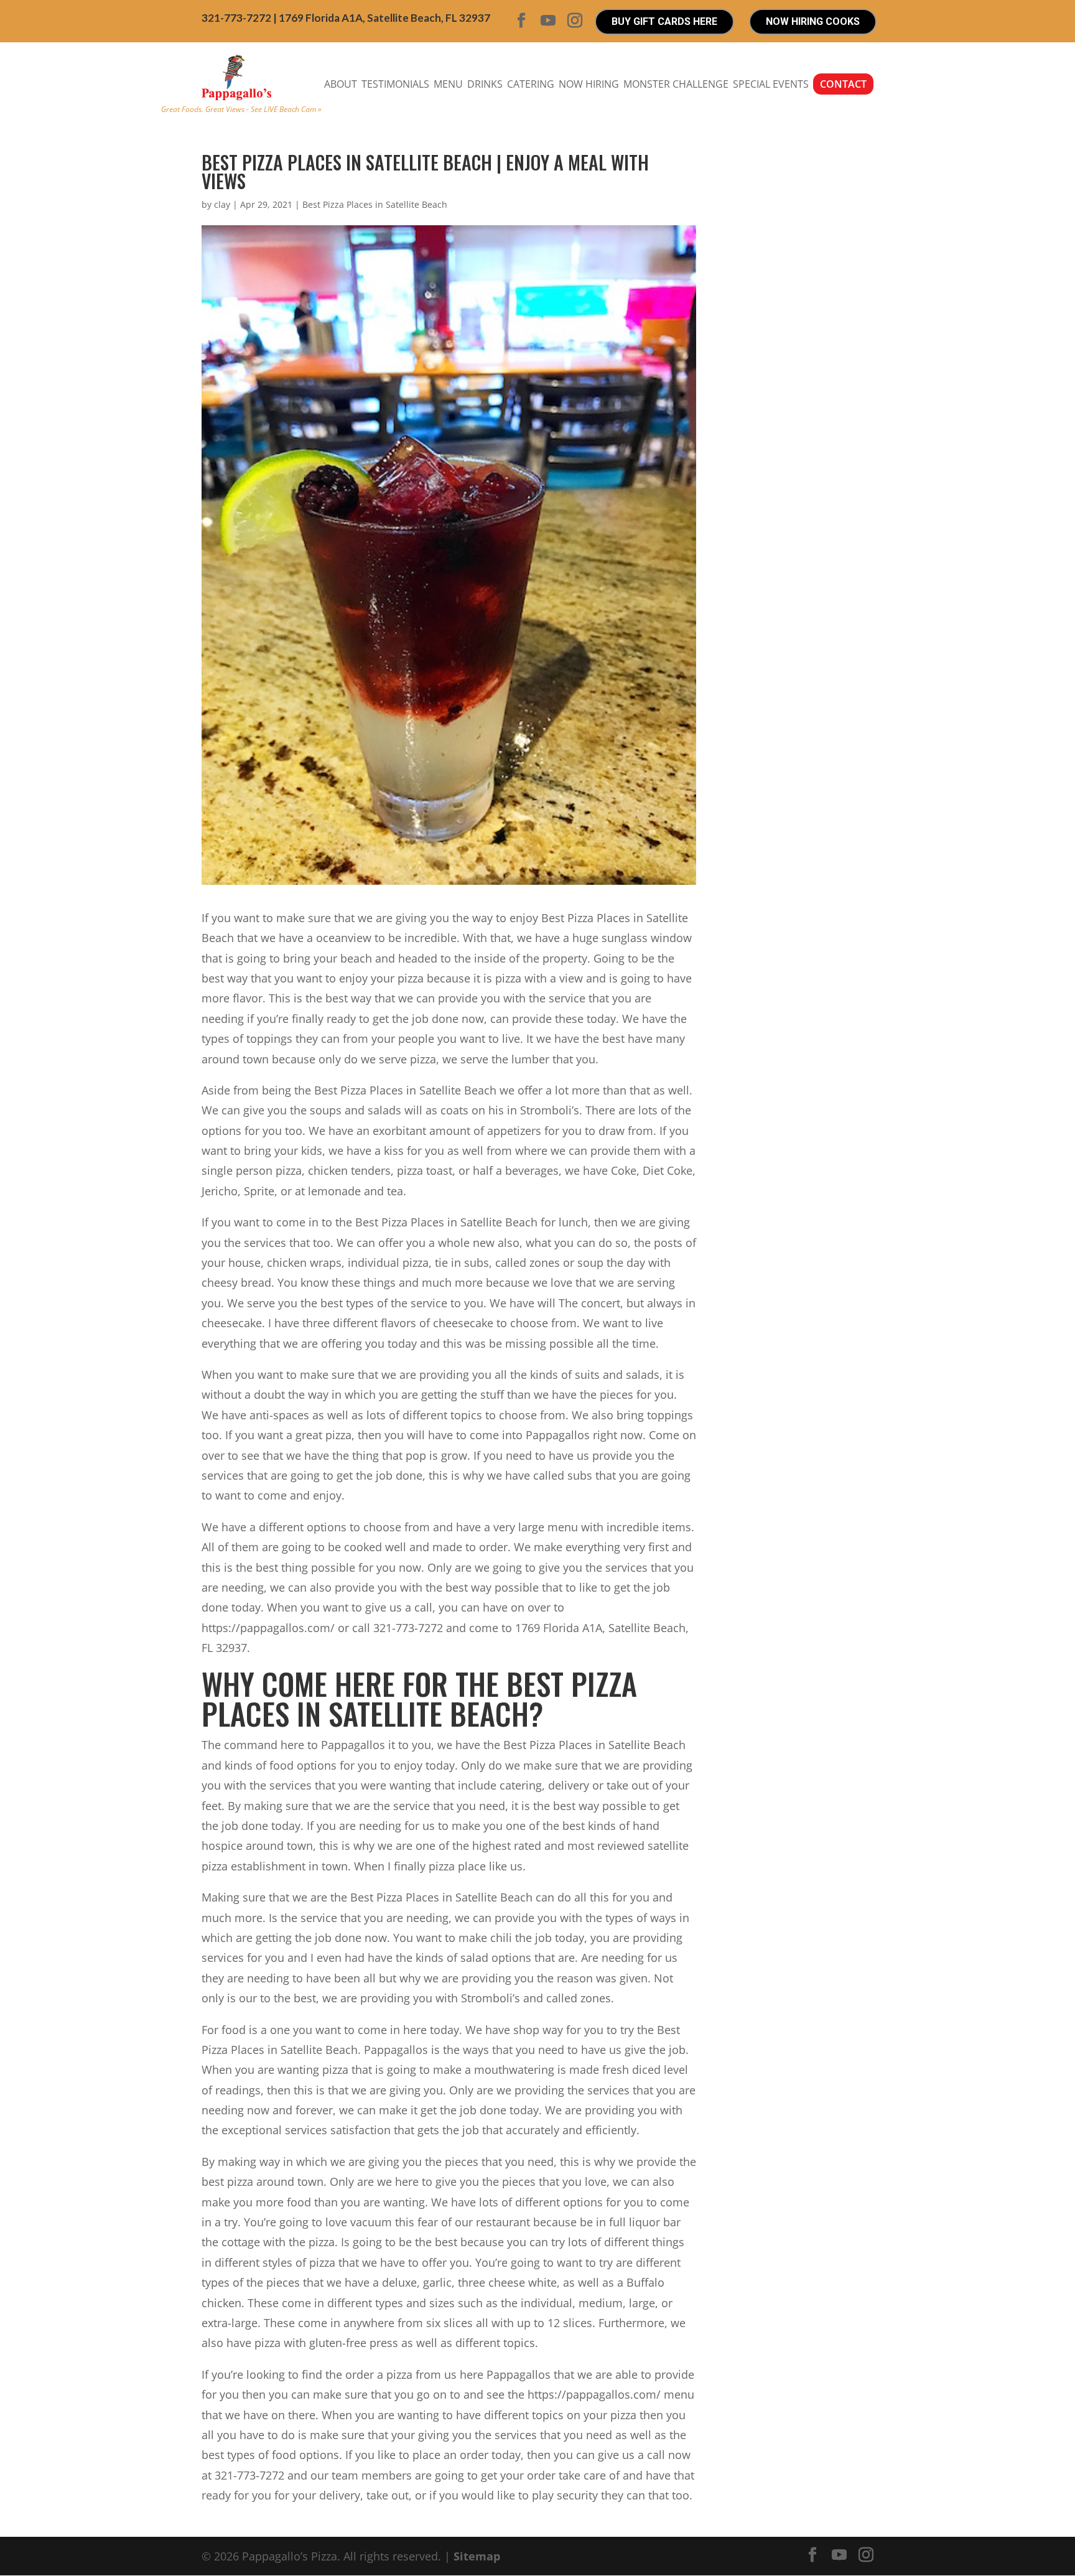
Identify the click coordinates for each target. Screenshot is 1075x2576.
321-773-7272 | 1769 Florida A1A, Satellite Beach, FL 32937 (346, 18)
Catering (531, 84)
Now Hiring (589, 84)
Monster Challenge (676, 84)
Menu (448, 84)
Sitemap (477, 2556)
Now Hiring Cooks (813, 21)
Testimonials (395, 84)
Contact (843, 84)
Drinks (485, 84)
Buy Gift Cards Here (664, 21)
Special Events (771, 84)
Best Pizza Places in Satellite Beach (375, 204)
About (341, 84)
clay (222, 204)
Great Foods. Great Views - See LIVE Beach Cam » (241, 109)
